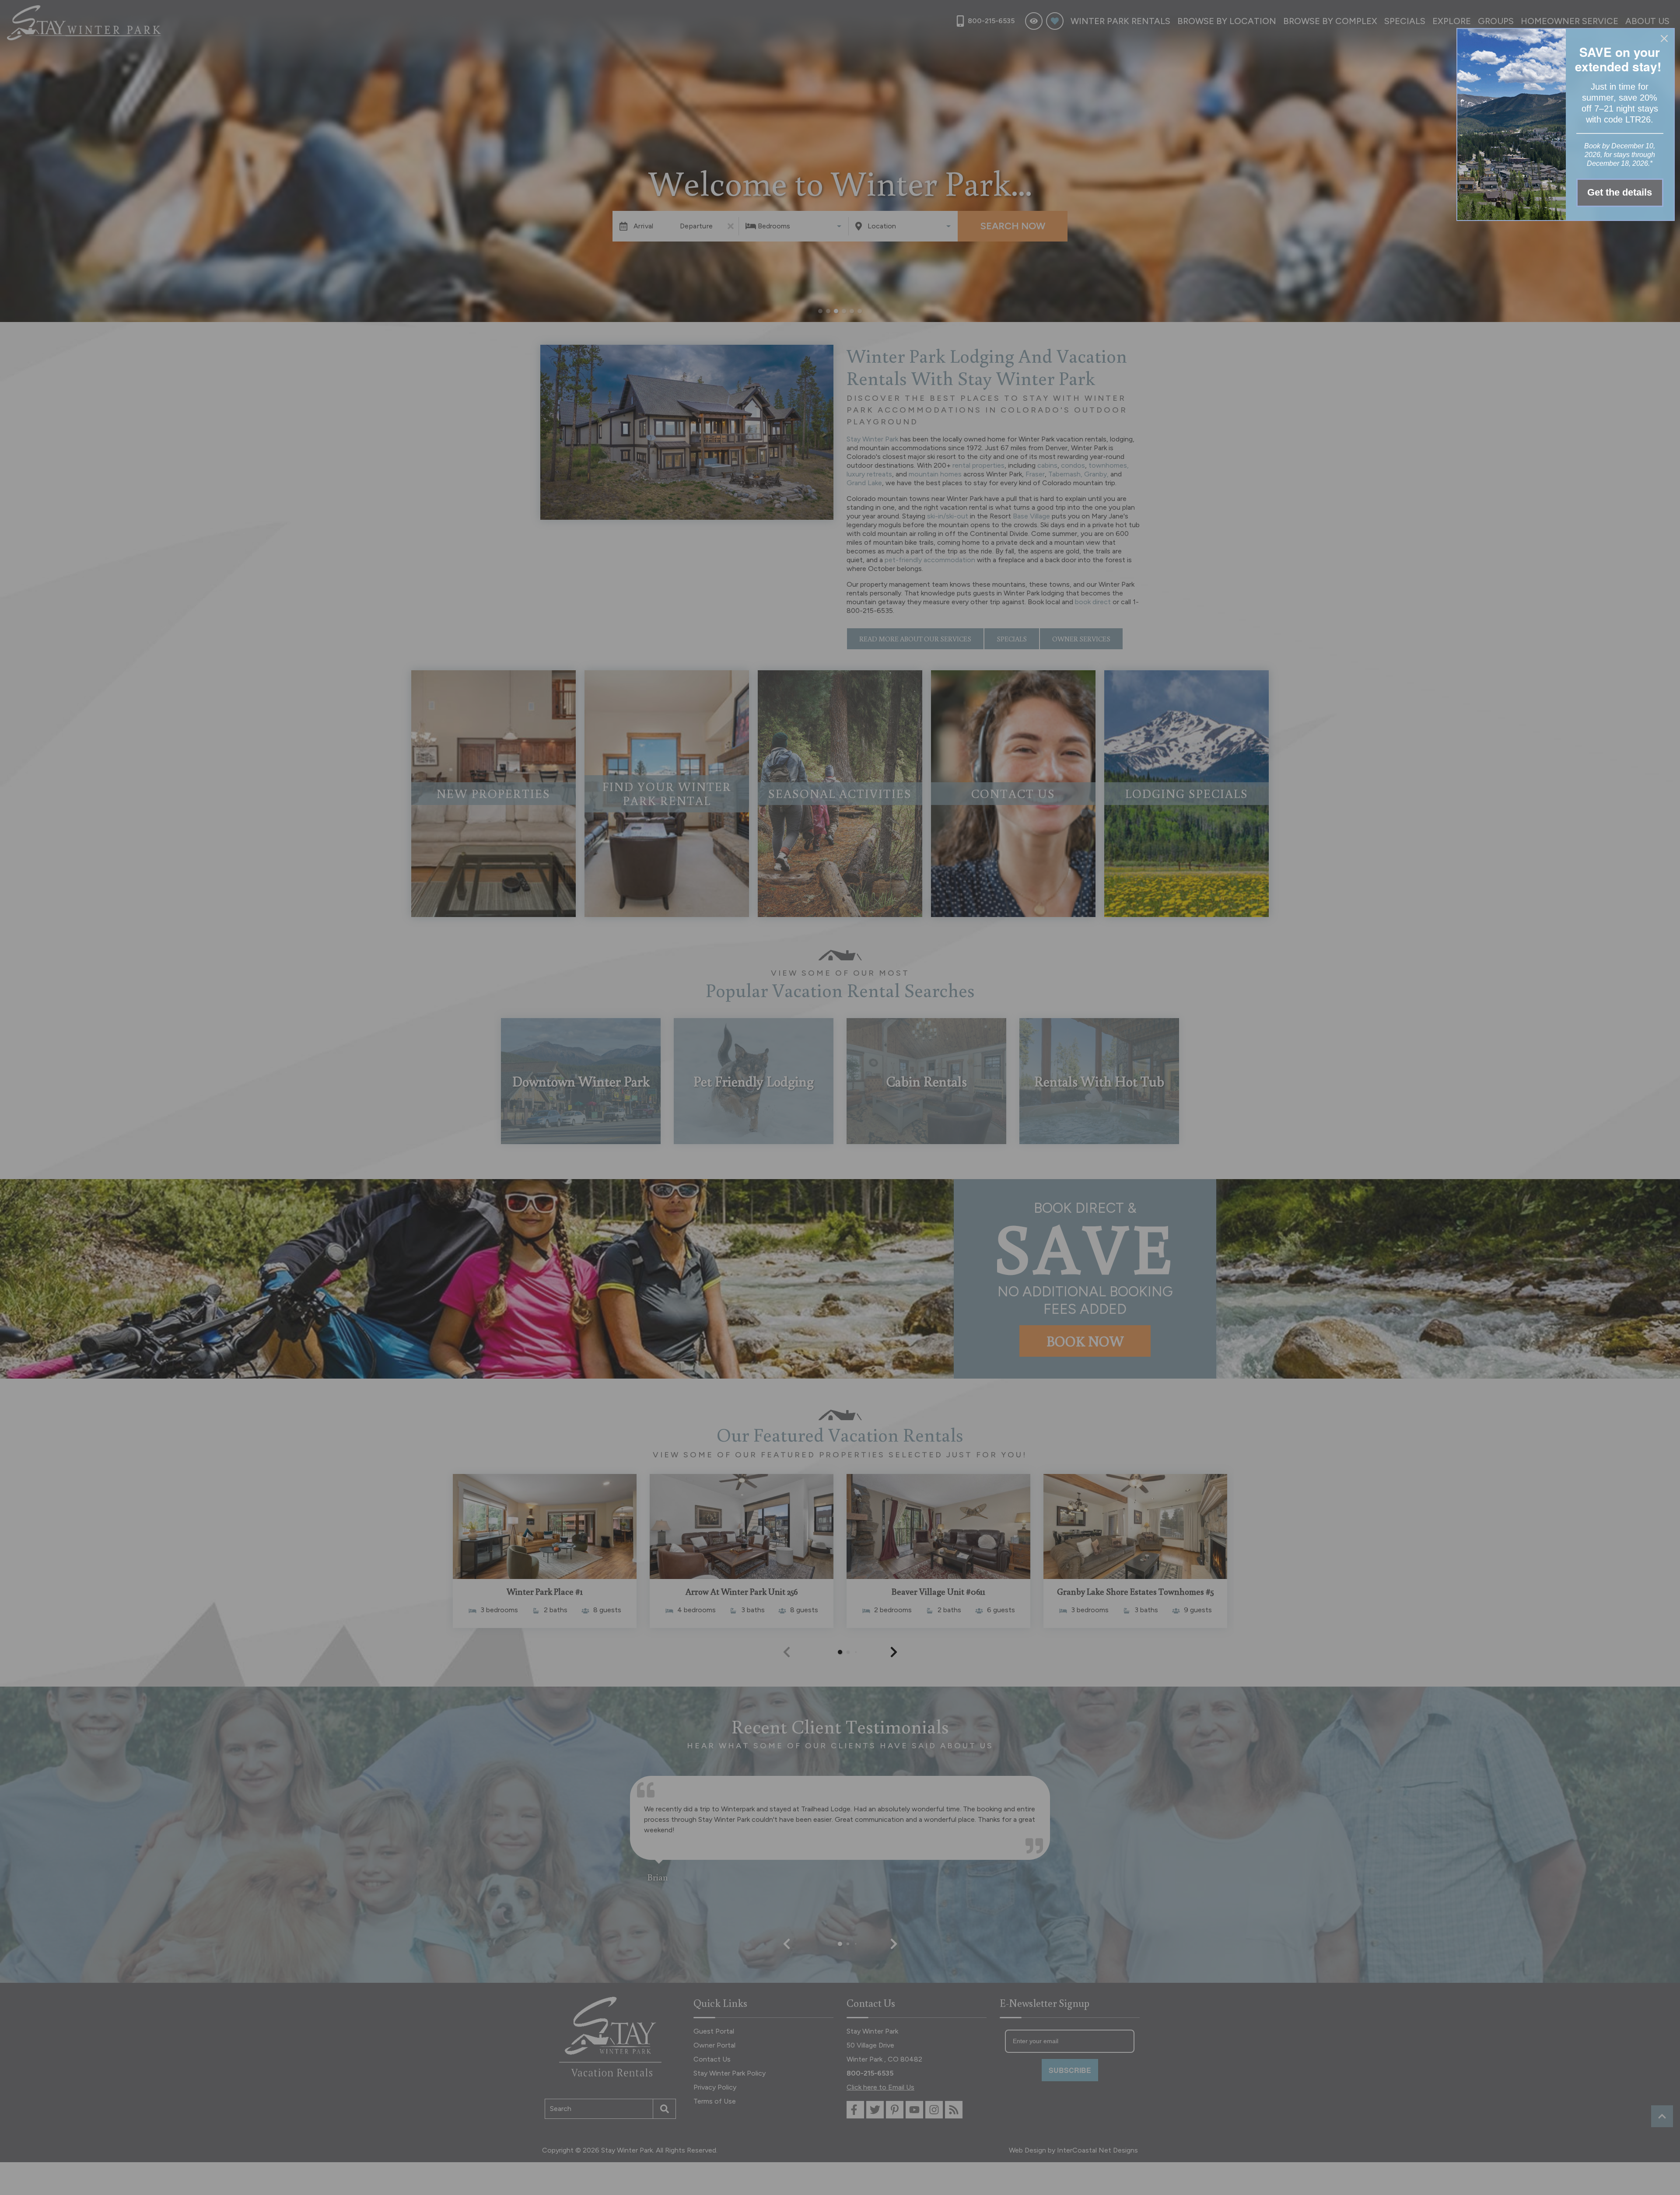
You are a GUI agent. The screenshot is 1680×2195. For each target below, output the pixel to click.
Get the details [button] (1620, 192)
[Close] (1664, 39)
